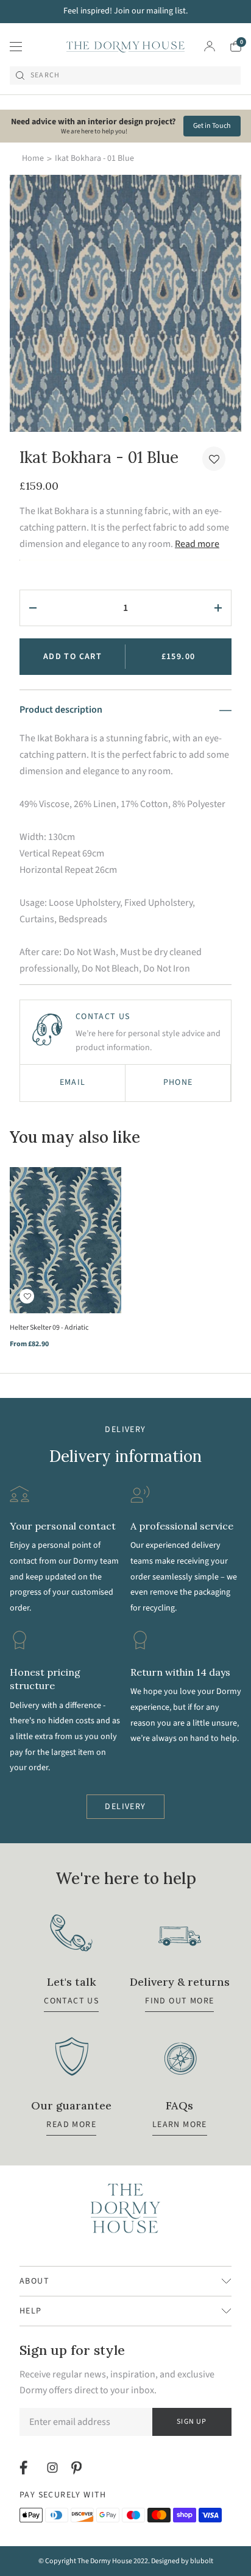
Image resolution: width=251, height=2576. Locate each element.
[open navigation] (16, 46)
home (33, 158)
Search (45, 76)
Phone (178, 1082)
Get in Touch (212, 126)
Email (73, 1082)
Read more (197, 544)
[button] (214, 459)
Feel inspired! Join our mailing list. (125, 11)
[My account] (210, 46)
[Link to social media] (25, 2468)
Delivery (125, 1807)
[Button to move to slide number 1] (125, 419)
